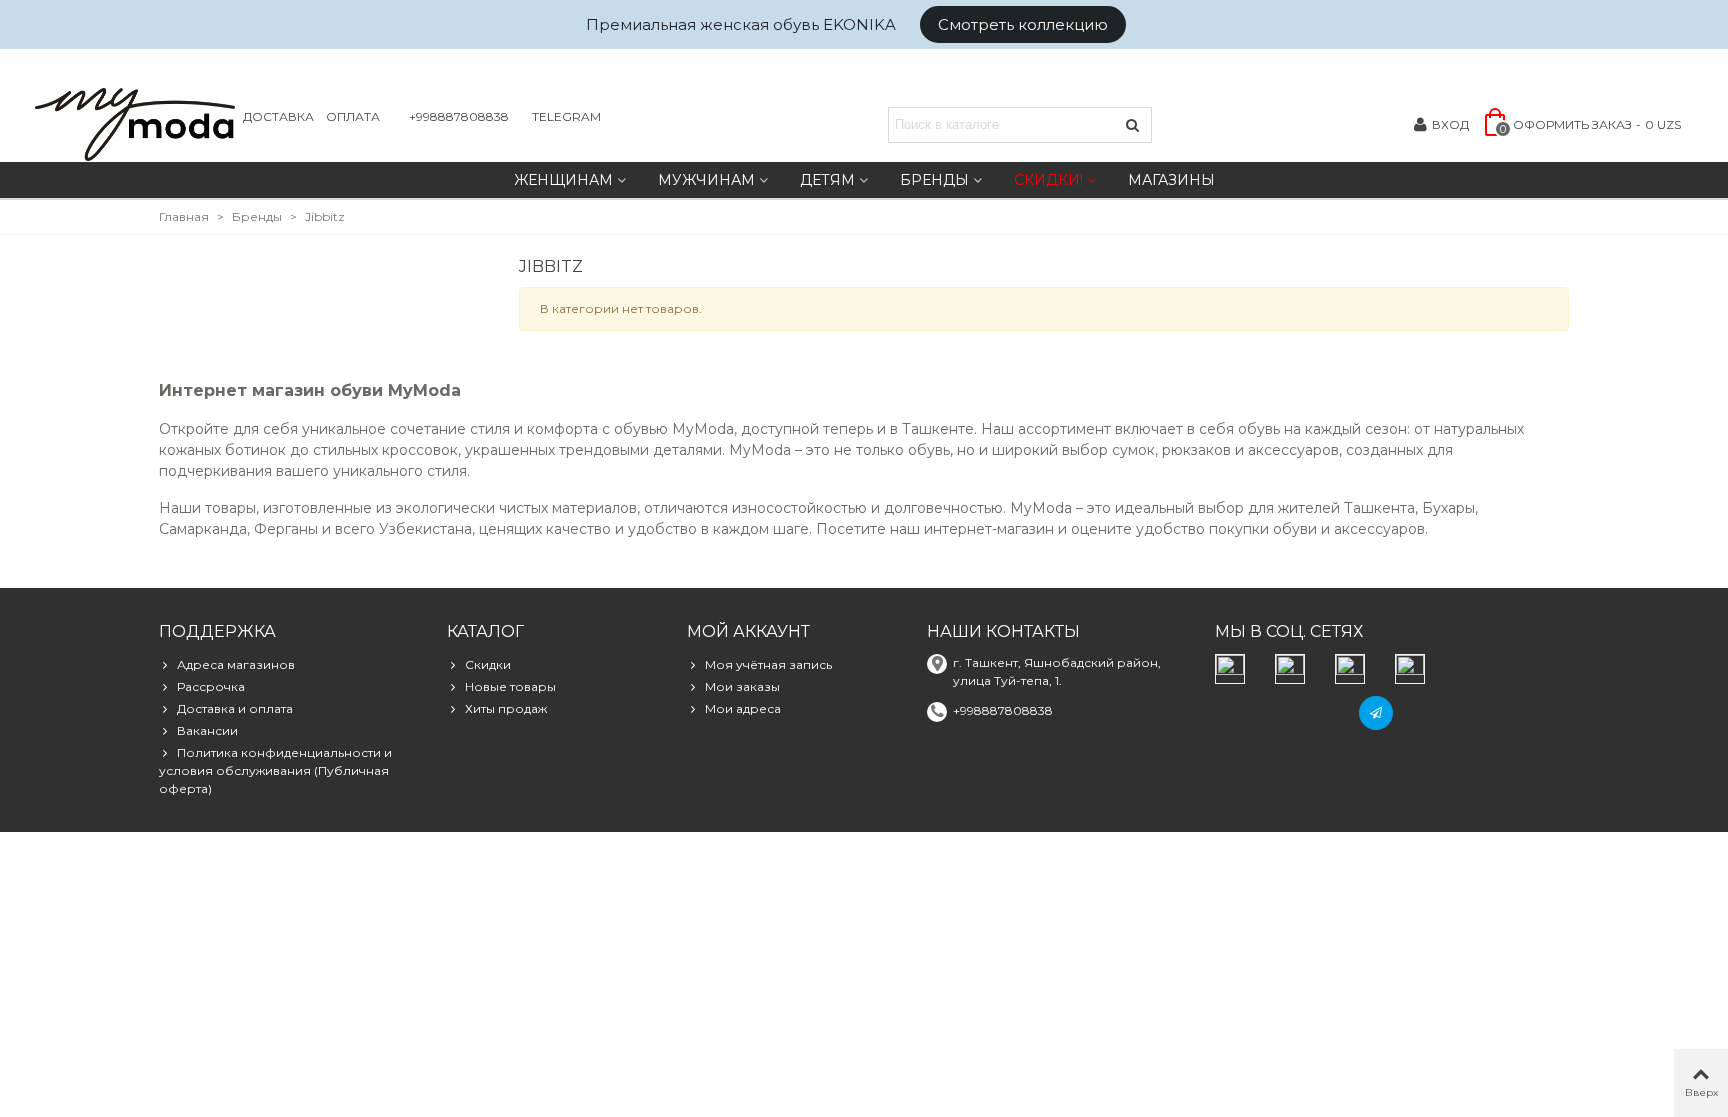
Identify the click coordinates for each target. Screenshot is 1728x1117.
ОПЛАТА (353, 116)
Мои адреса (743, 708)
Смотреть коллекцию (1023, 24)
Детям (827, 180)
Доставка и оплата (235, 708)
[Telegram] (1376, 713)
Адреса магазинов (236, 664)
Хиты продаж (506, 708)
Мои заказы (742, 686)
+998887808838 (459, 116)
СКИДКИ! (1048, 180)
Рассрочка (211, 686)
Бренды (934, 180)
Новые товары (510, 686)
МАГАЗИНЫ (1171, 180)
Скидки (488, 664)
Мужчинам (706, 180)
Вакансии (207, 730)
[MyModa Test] (135, 124)
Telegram (566, 116)
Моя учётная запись (768, 664)
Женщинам (563, 180)
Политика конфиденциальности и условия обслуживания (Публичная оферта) (275, 770)
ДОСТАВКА (278, 116)
